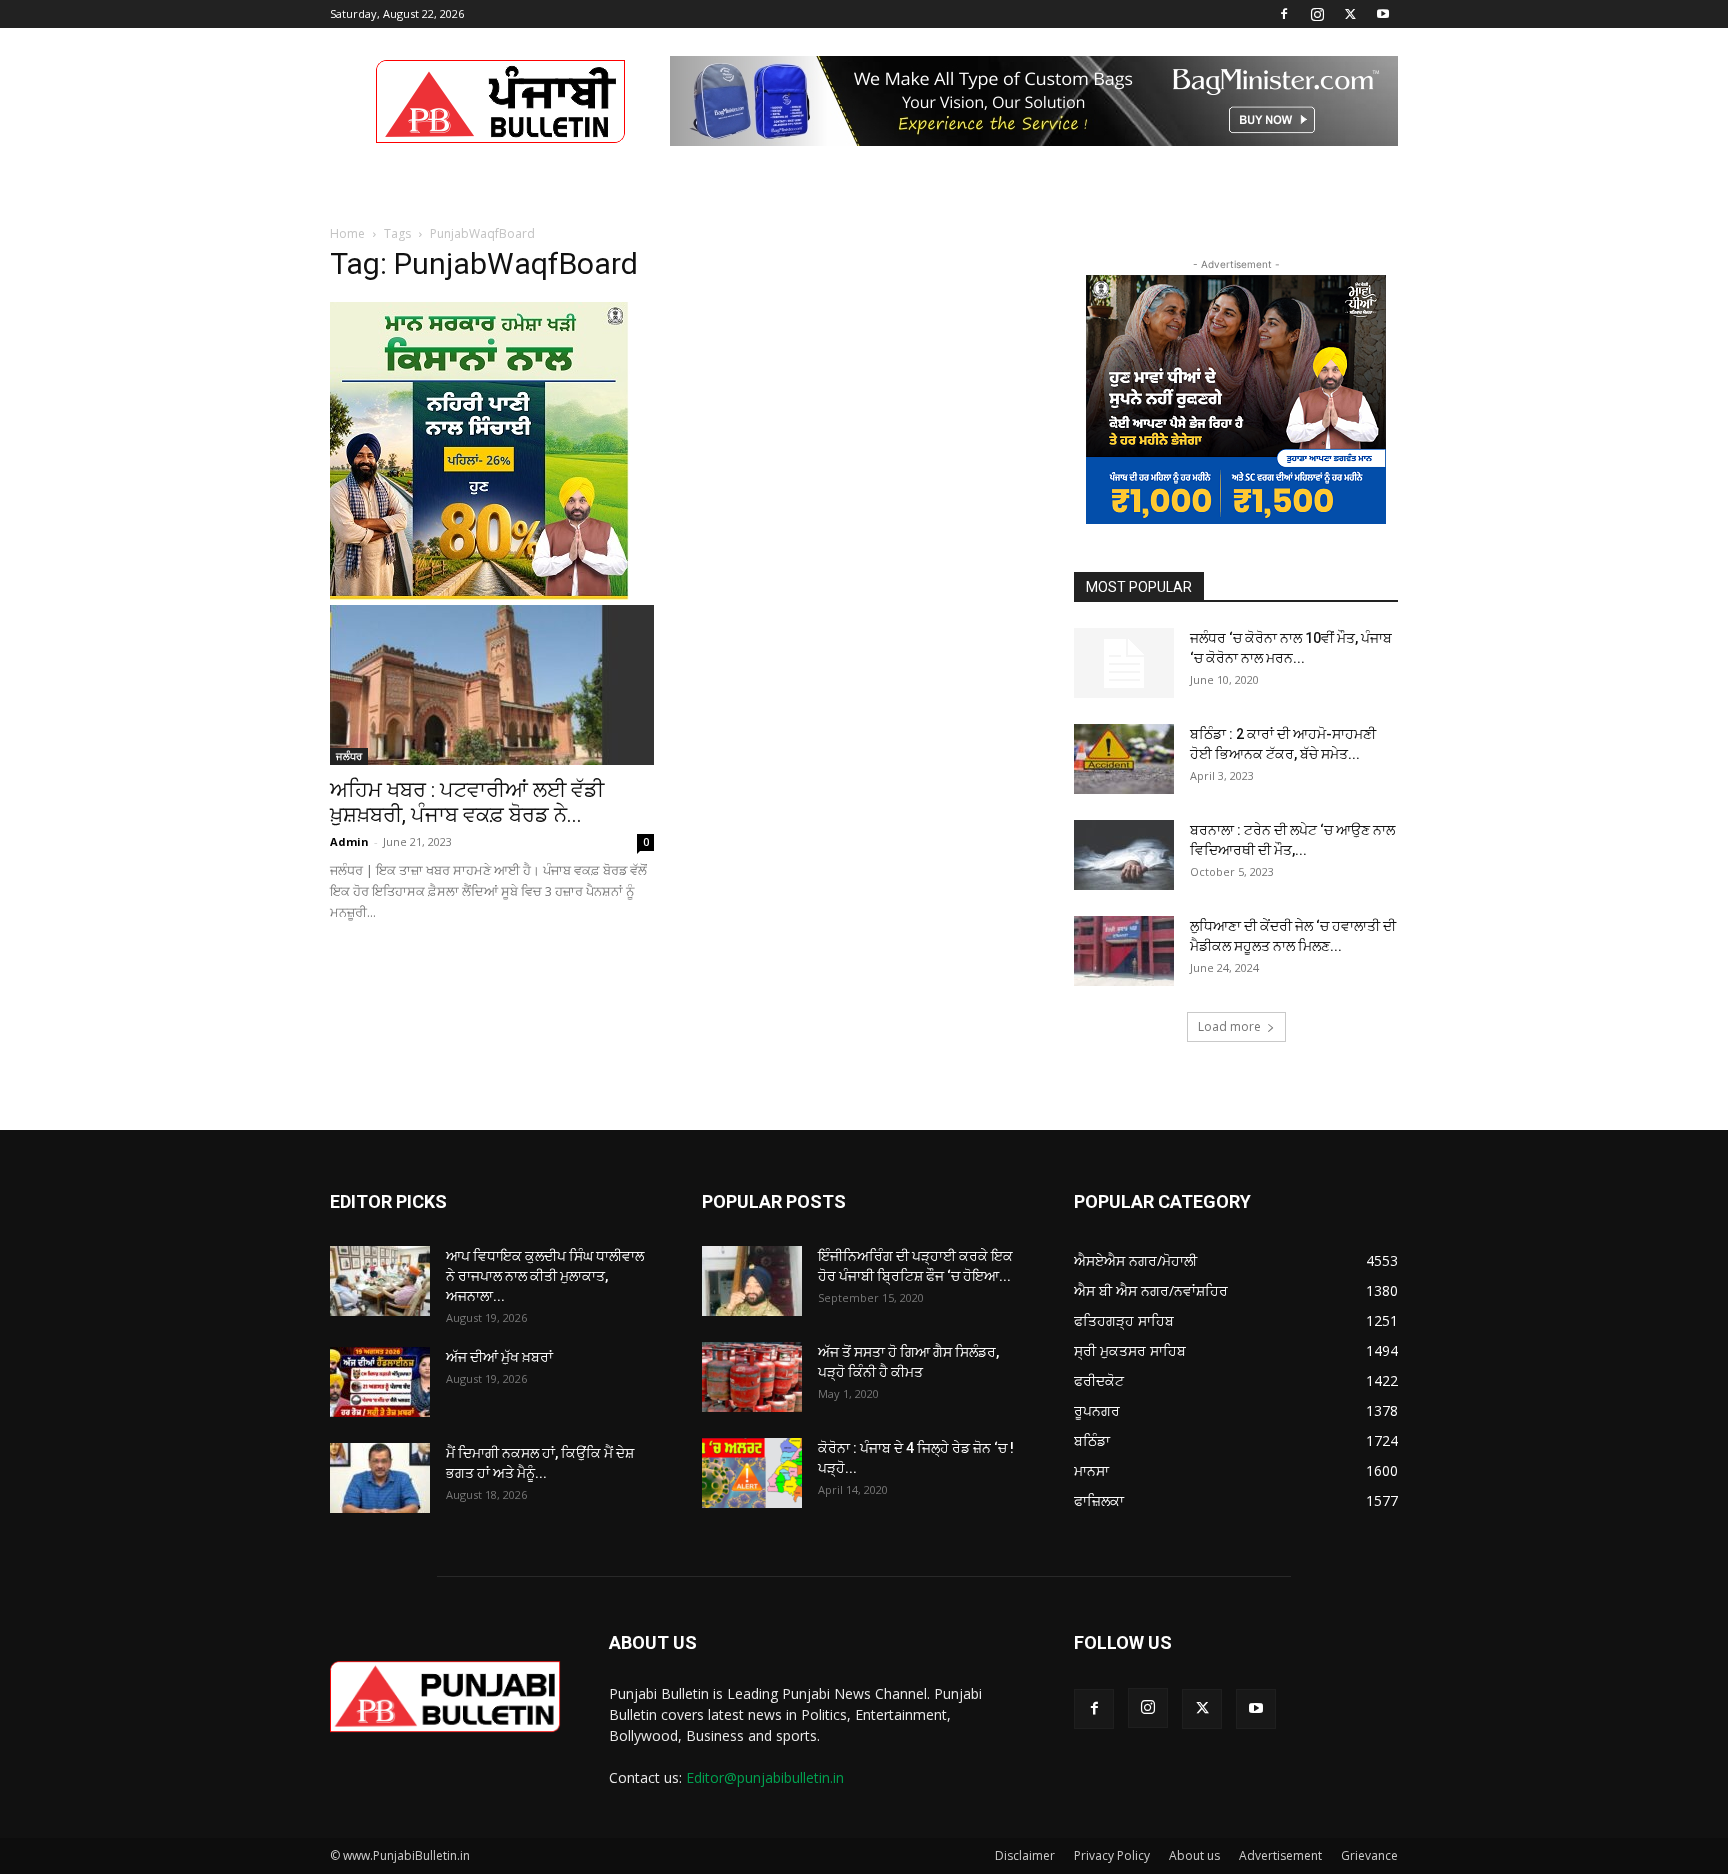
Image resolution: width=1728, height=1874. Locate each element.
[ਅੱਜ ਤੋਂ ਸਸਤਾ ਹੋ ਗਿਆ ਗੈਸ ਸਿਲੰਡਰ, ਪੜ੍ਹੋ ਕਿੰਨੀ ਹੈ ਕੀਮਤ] (752, 1377)
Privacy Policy (1112, 1855)
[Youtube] (1383, 14)
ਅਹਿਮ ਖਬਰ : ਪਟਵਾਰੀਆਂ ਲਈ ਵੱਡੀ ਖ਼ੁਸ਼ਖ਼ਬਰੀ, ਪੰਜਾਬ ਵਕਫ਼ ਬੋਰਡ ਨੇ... (467, 802)
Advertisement (1280, 1855)
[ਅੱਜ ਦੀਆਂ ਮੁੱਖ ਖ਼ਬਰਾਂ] (380, 1382)
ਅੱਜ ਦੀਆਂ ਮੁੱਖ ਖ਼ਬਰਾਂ (499, 1357)
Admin (349, 841)
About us (1194, 1855)
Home (347, 233)
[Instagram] (1317, 14)
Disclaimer (1025, 1855)
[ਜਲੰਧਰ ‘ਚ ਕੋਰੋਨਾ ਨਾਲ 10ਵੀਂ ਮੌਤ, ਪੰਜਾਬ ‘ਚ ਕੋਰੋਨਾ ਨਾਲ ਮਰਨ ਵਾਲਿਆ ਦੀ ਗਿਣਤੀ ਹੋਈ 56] (1124, 663)
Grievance (1369, 1855)
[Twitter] (1350, 14)
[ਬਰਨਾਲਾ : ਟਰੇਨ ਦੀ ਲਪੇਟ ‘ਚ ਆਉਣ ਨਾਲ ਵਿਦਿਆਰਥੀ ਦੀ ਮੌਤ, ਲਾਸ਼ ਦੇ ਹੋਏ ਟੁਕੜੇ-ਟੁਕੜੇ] (1124, 855)
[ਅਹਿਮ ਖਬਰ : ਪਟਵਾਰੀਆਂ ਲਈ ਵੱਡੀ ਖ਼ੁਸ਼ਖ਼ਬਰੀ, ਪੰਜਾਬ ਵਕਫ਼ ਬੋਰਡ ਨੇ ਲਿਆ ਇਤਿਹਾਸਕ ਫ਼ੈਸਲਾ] (492, 685)
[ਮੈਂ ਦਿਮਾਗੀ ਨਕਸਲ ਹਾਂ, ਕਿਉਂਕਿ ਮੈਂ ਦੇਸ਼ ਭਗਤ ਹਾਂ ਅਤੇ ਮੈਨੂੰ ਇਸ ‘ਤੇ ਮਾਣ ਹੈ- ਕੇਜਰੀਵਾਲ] (380, 1478)
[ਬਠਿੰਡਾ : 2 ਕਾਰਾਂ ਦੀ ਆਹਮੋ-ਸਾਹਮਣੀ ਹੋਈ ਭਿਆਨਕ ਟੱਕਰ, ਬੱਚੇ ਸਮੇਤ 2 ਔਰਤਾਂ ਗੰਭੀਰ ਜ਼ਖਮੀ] (1124, 759)
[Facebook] (1284, 14)
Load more (1229, 1026)
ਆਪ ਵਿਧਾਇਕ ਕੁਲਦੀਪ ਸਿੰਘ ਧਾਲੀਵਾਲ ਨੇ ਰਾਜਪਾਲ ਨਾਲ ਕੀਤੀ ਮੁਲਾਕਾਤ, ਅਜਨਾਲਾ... (545, 1276)
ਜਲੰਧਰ (349, 756)
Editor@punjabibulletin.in (765, 1777)
